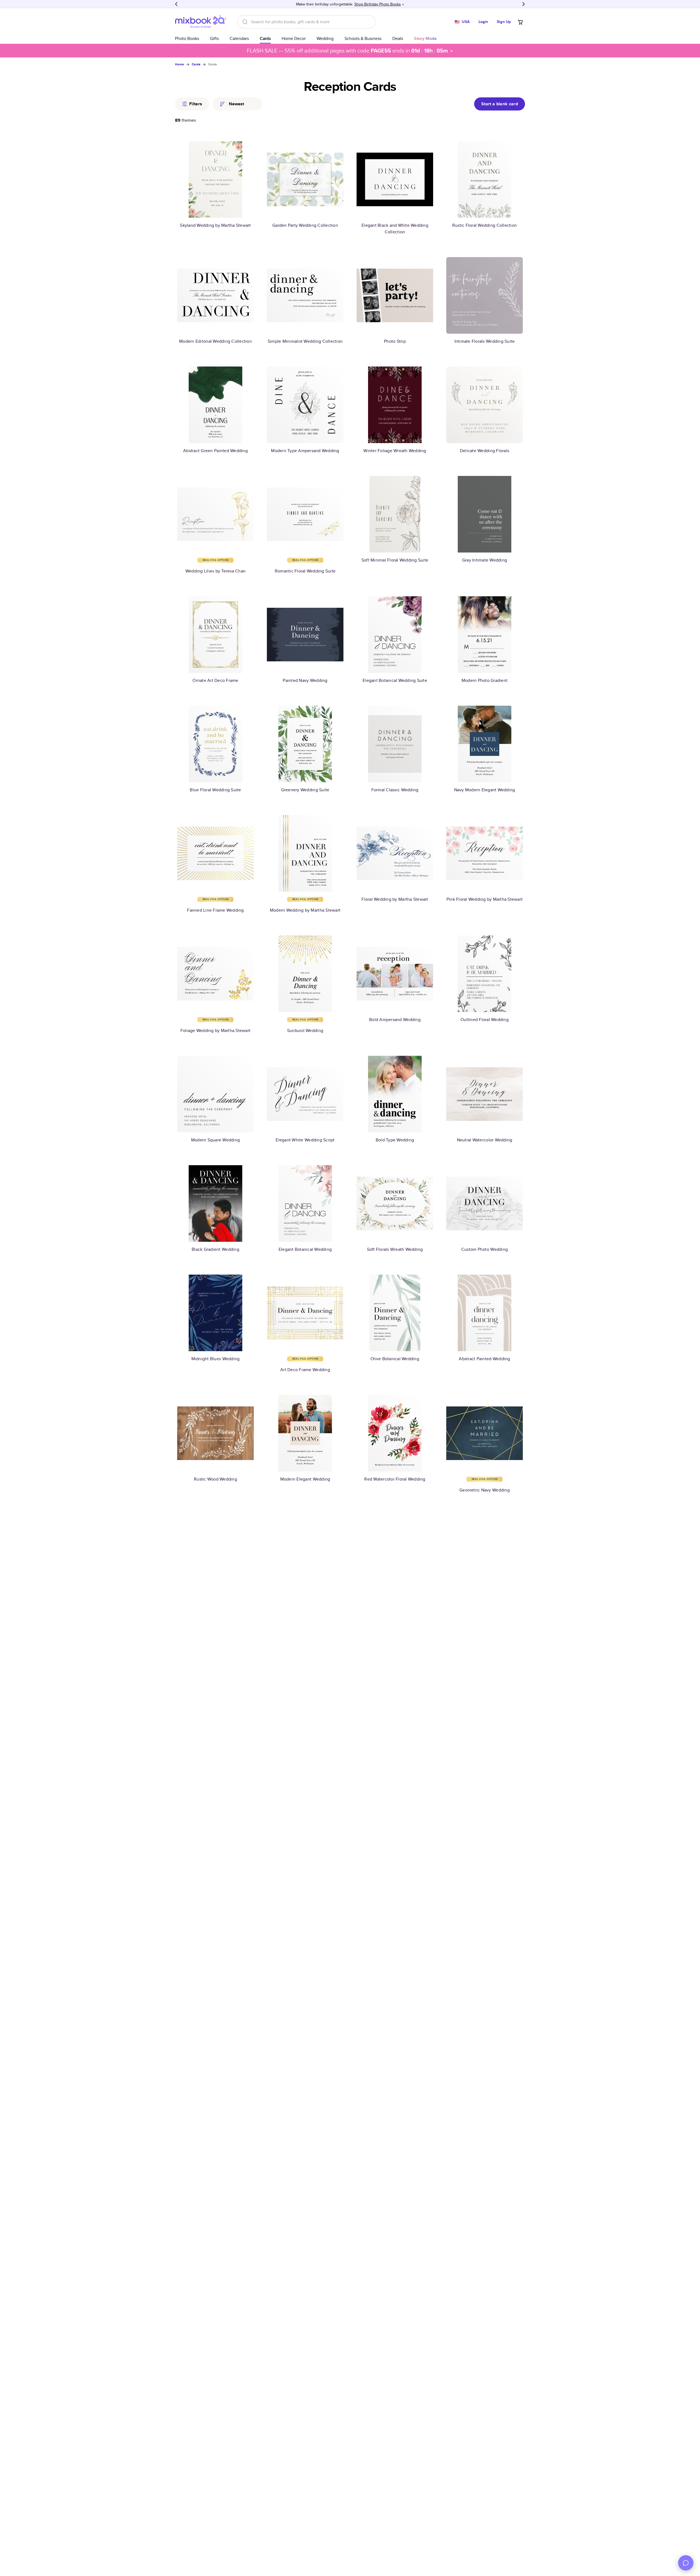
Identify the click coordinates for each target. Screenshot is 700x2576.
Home (180, 64)
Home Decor (294, 38)
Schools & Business (363, 38)
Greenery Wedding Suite (305, 790)
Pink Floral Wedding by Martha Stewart (485, 899)
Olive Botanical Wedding (395, 1359)
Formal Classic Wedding (395, 790)
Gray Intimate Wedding (485, 560)
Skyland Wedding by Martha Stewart (215, 225)
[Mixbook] (201, 22)
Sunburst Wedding (305, 1030)
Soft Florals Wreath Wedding (395, 1249)
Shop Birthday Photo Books (378, 4)
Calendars (239, 38)
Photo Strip (395, 341)
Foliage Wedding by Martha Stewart (215, 1030)
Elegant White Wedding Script (305, 1140)
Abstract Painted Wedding (484, 1359)
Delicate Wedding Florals (485, 451)
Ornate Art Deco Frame (215, 680)
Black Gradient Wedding (215, 1249)
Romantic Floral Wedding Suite (305, 571)
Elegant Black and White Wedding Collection (395, 229)
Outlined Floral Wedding (485, 1020)
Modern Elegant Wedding (305, 1479)
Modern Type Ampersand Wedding (305, 451)
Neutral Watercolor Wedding (485, 1140)
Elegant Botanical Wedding (305, 1249)
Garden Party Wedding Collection (305, 225)
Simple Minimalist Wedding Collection (305, 341)
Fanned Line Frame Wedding (215, 910)
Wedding (325, 38)
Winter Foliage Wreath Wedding (395, 451)
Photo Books (187, 38)
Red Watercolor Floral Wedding (395, 1479)
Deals (398, 38)
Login (483, 22)
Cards (265, 38)
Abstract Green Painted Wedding (215, 451)
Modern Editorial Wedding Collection (215, 341)
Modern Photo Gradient (485, 680)
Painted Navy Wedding (305, 680)
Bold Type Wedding (395, 1140)
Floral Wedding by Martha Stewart (395, 899)
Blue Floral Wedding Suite (215, 790)
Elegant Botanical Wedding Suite (395, 680)
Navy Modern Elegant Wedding (485, 790)
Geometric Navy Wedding (485, 1490)
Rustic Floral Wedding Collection (485, 225)
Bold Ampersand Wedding (395, 1020)
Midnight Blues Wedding (216, 1359)
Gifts (214, 38)
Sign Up (504, 22)
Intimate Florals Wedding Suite (485, 341)
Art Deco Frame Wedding (305, 1370)
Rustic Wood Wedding (215, 1479)
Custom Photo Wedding (485, 1249)
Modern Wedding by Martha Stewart (305, 910)
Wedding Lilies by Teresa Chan (215, 571)
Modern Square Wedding (215, 1140)
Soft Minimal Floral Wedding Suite (395, 560)
